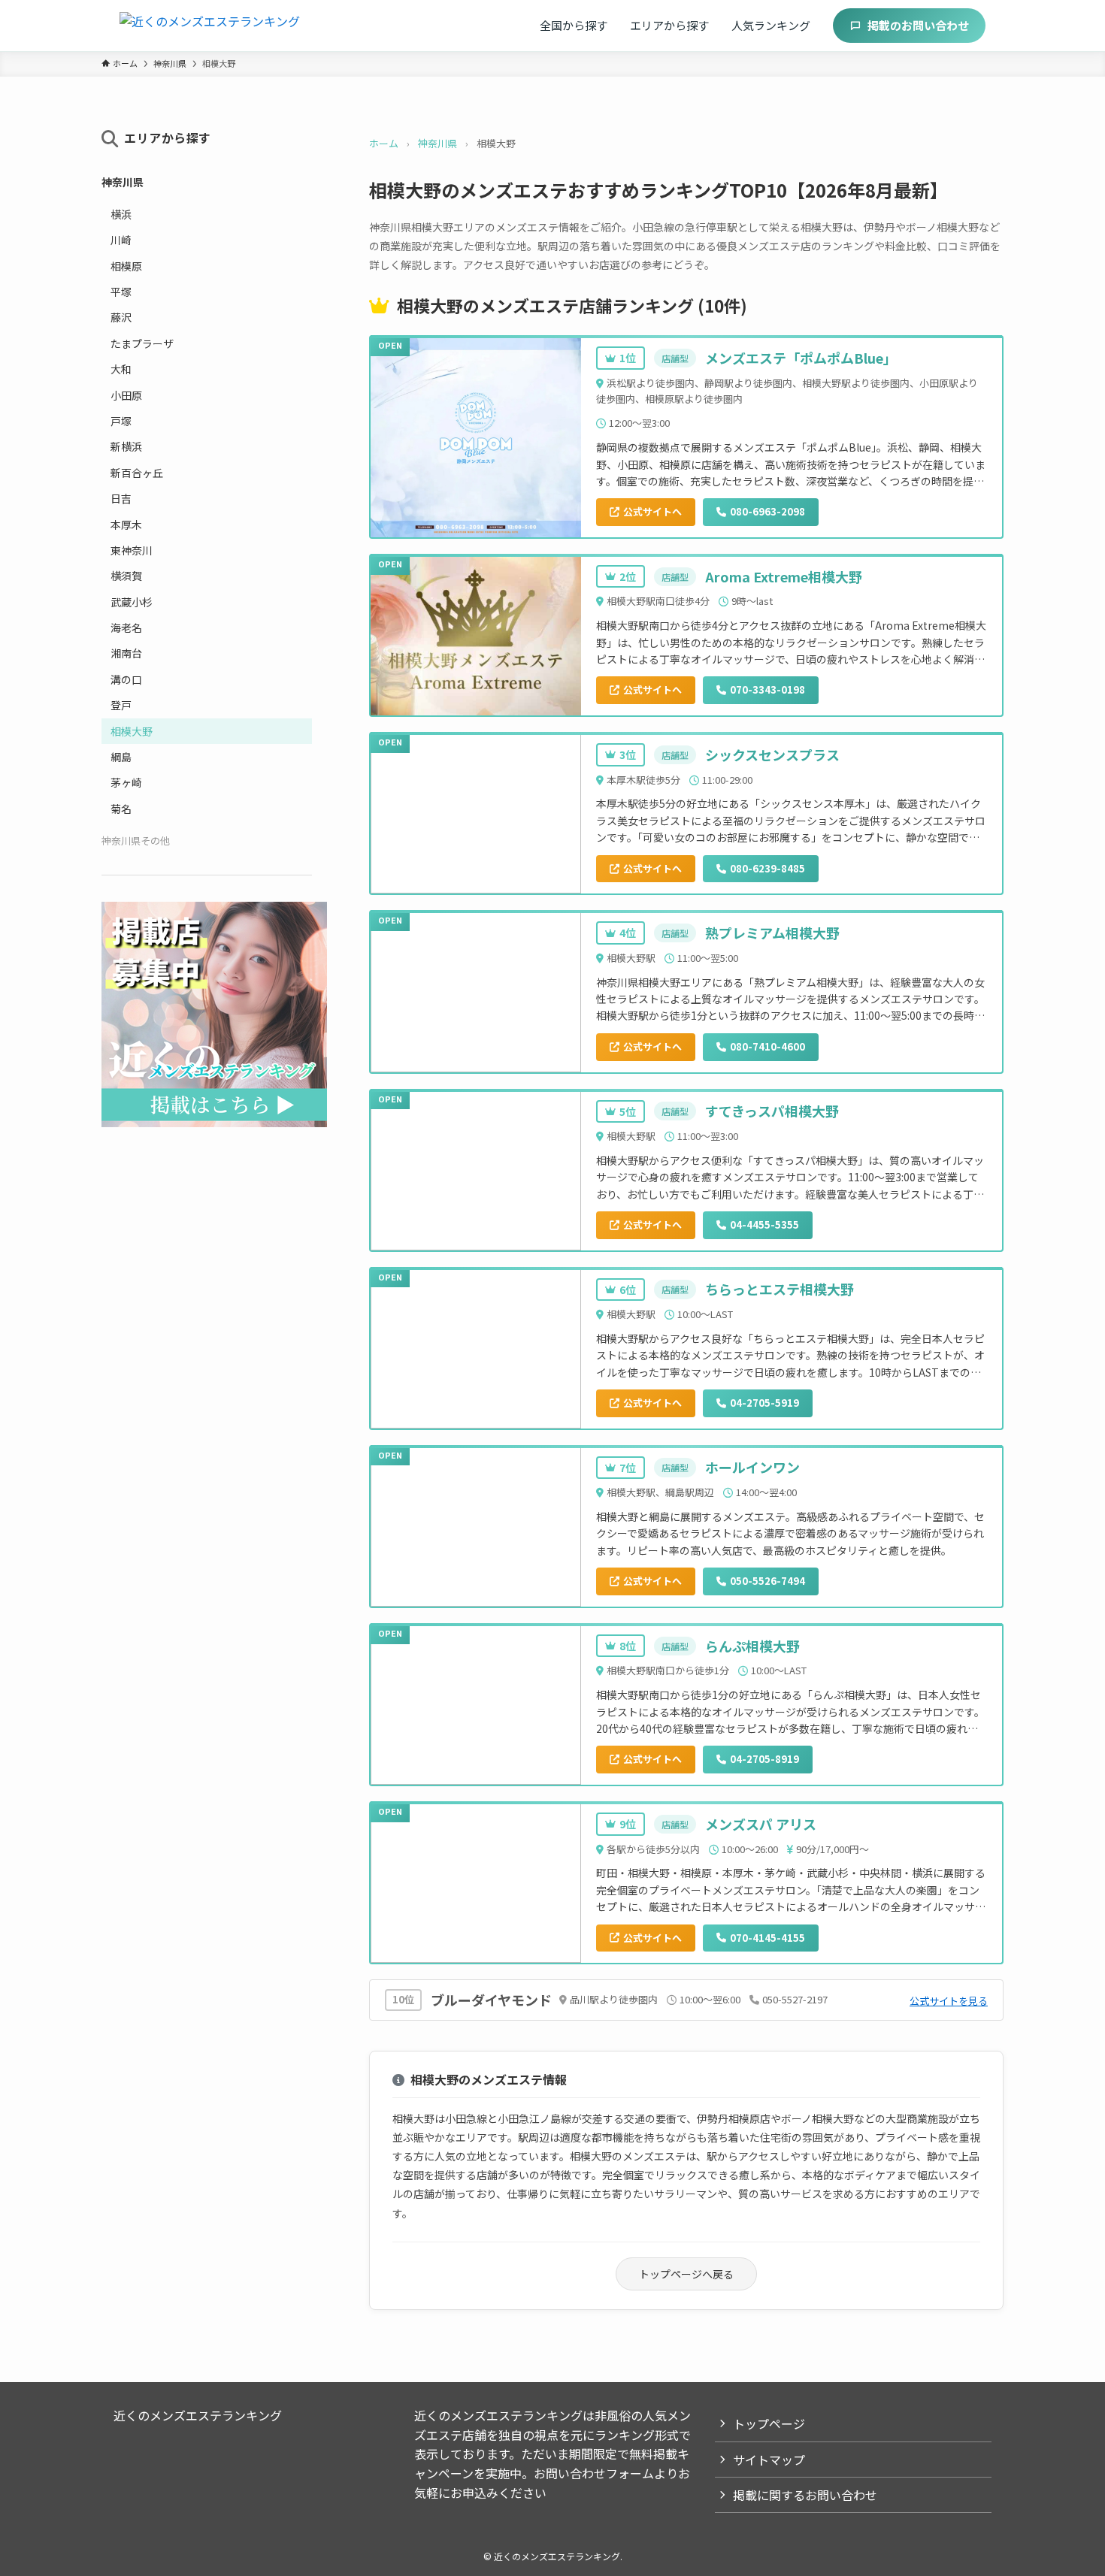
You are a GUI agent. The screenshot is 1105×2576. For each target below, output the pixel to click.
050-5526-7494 (767, 1581)
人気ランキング (771, 25)
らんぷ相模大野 (752, 1646)
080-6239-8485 (767, 868)
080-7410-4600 (767, 1046)
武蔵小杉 (132, 602)
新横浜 (126, 446)
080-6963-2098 (767, 511)
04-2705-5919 (764, 1403)
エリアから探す (669, 25)
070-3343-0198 (767, 689)
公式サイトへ (652, 511)
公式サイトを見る (949, 2001)
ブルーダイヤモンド (491, 2000)
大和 (121, 369)
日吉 (121, 498)
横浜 (121, 214)
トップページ (769, 2423)
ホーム (384, 143)
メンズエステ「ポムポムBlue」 (801, 358)
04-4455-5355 (764, 1225)
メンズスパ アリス (761, 1824)
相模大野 (132, 731)
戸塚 (121, 421)
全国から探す (574, 25)
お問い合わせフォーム (594, 2473)
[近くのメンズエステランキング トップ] (210, 26)
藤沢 (121, 317)
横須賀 (126, 576)
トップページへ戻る (686, 2274)
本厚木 (126, 525)
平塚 (121, 292)
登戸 (121, 705)
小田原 (126, 395)
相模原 (126, 266)
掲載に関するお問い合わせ (805, 2495)
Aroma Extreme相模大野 (784, 576)
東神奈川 (132, 550)
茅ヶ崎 (126, 782)
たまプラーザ (142, 343)
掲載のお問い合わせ (918, 25)
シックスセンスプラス (772, 754)
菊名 (121, 809)
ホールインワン (752, 1467)
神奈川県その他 (136, 841)
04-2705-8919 (764, 1759)
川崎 (121, 240)
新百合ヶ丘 (137, 473)
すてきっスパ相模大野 (772, 1111)
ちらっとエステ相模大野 (780, 1289)
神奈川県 (437, 143)
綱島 (121, 757)
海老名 (126, 627)
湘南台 (126, 653)
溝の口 (126, 679)
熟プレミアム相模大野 (772, 933)
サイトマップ (769, 2460)
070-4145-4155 (767, 1938)
